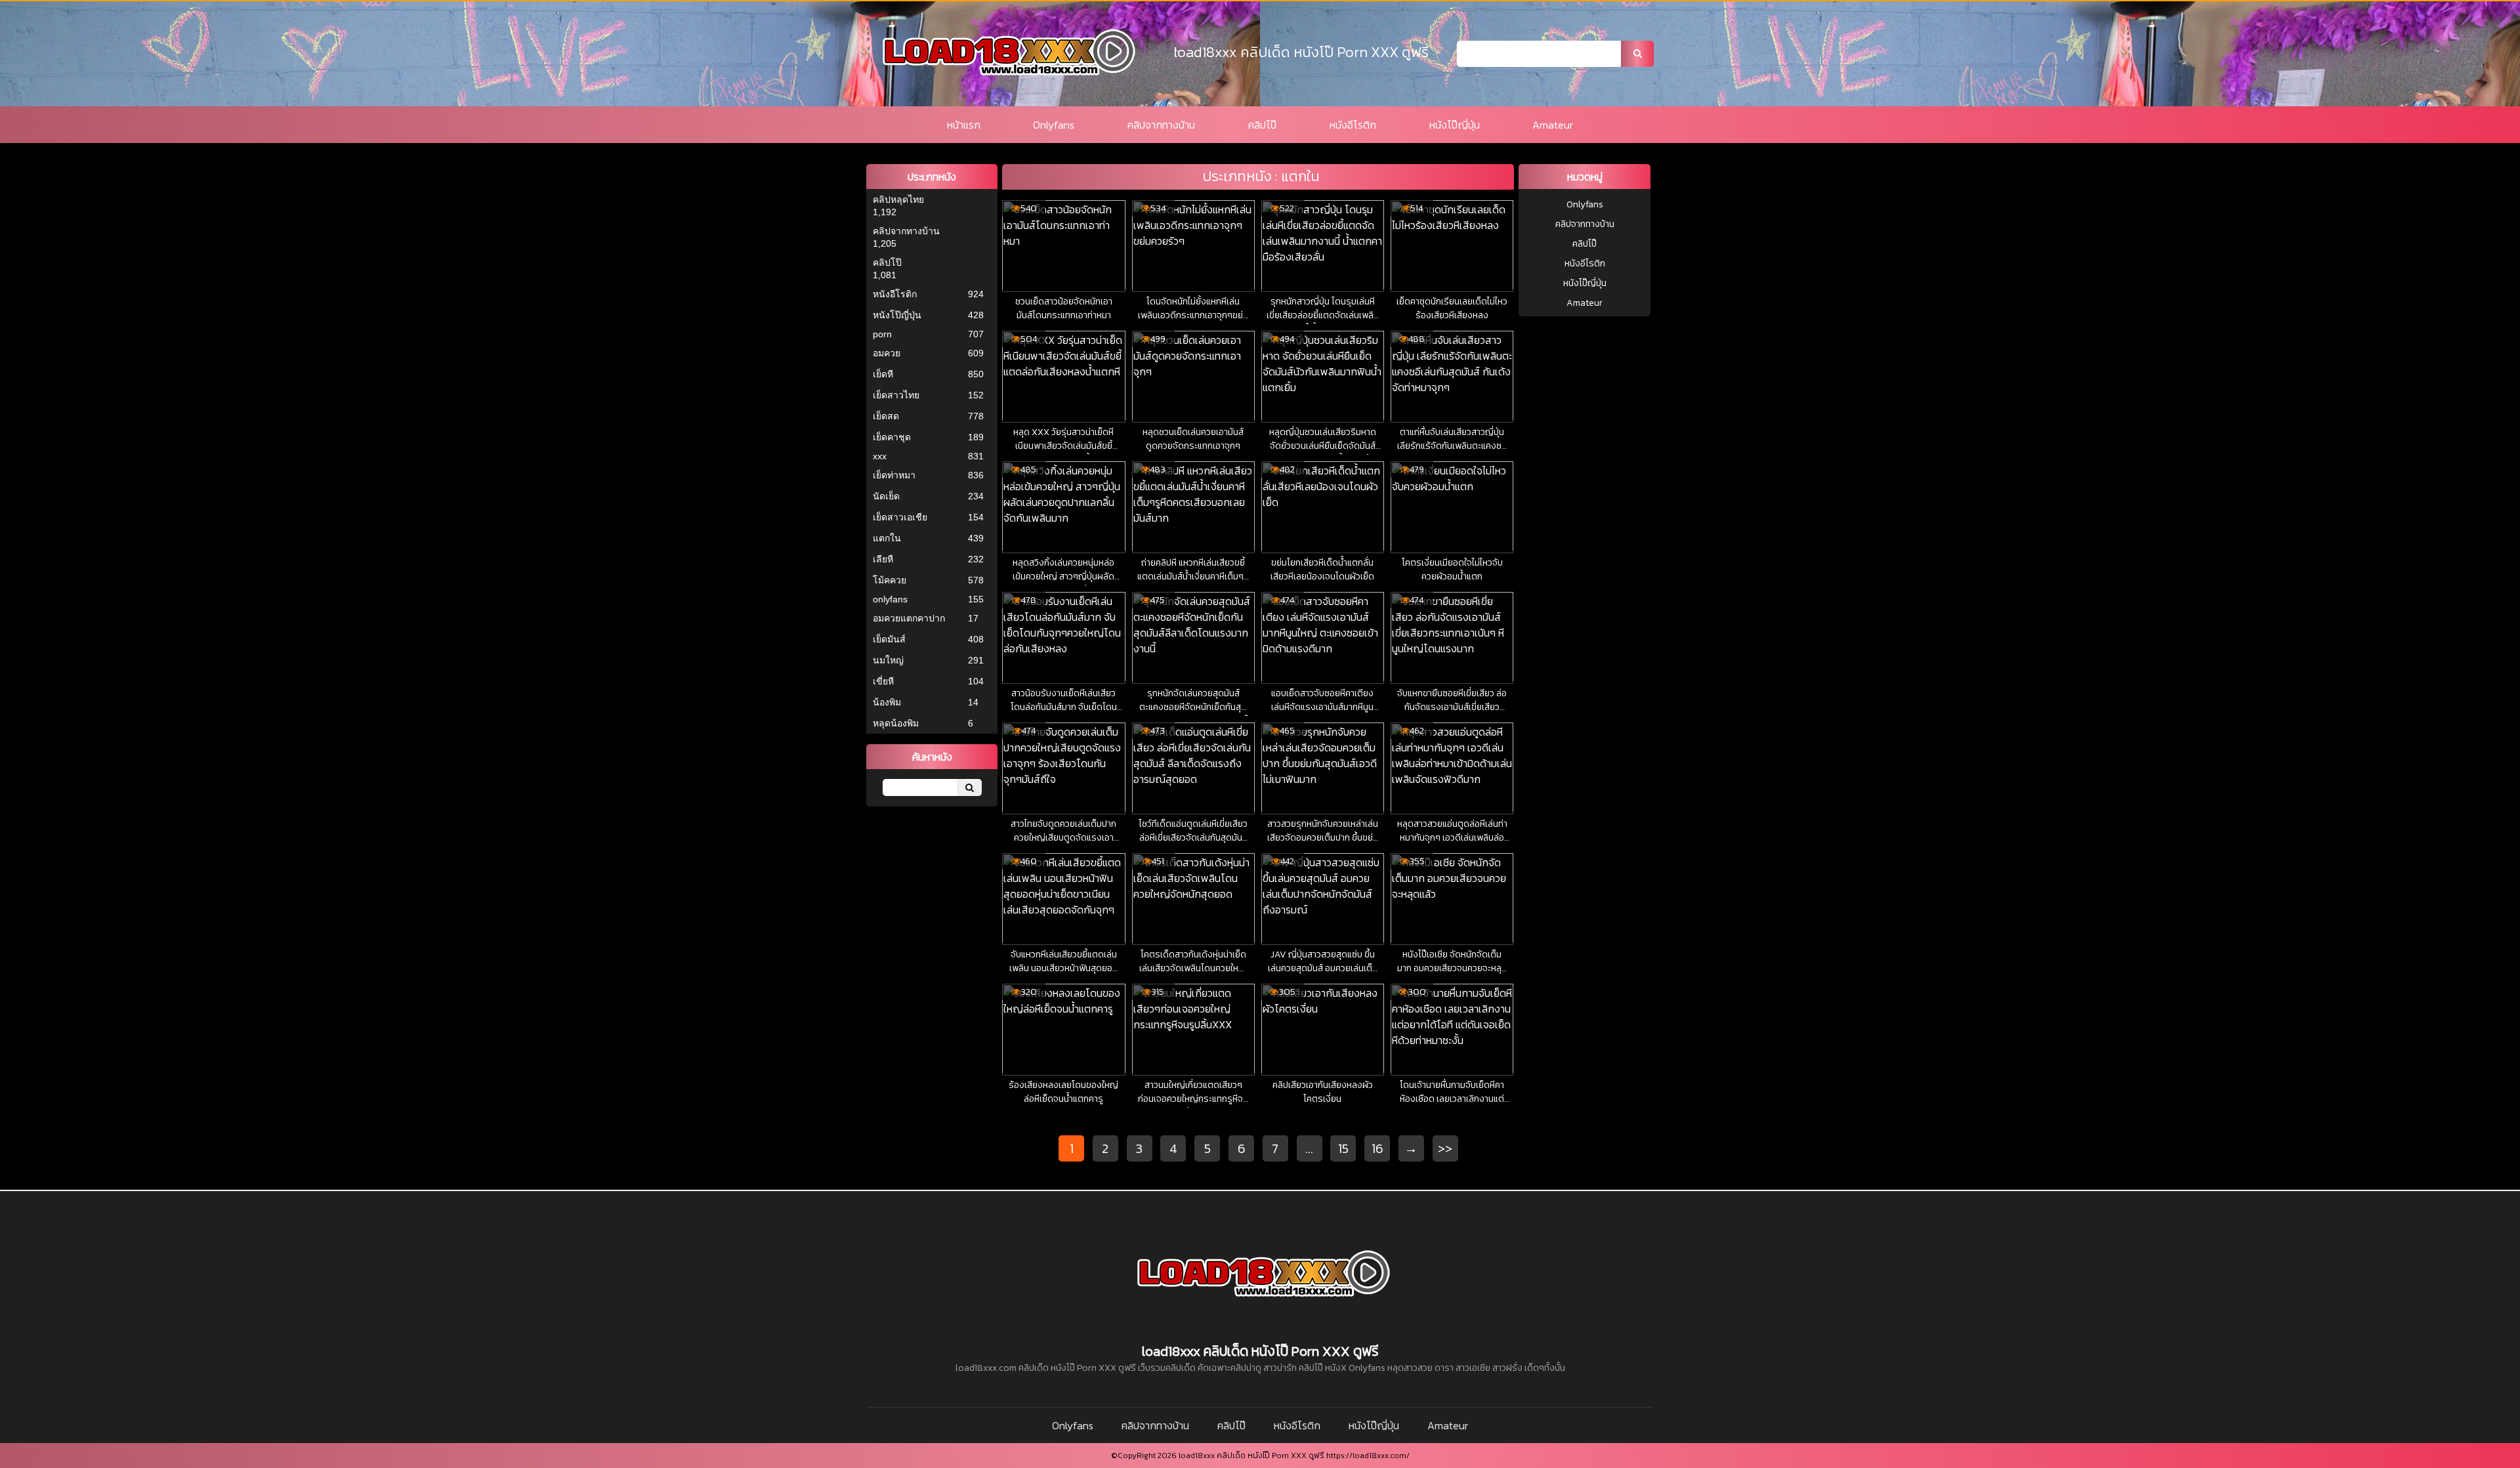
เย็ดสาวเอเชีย (900, 517)
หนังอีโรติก (1353, 125)
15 (1343, 1148)
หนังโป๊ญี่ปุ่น (1455, 125)
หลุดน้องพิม (896, 723)
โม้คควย (890, 580)
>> (1445, 1148)
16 (1377, 1148)
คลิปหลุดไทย (898, 199)
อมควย (887, 353)
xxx (880, 456)
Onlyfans (1054, 125)
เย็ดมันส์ (889, 639)
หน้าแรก (964, 125)
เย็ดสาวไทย (896, 395)
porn (882, 334)
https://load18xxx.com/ (1368, 1456)
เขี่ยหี (883, 681)
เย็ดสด (886, 416)
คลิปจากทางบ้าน (1161, 125)
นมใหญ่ (888, 660)
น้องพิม (887, 702)
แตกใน (887, 538)
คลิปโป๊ (1262, 125)
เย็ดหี (883, 374)
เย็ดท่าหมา (894, 475)
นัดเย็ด (886, 496)
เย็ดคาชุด (892, 437)
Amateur (1553, 125)
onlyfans (890, 599)
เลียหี (883, 559)
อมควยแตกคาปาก (909, 618)
